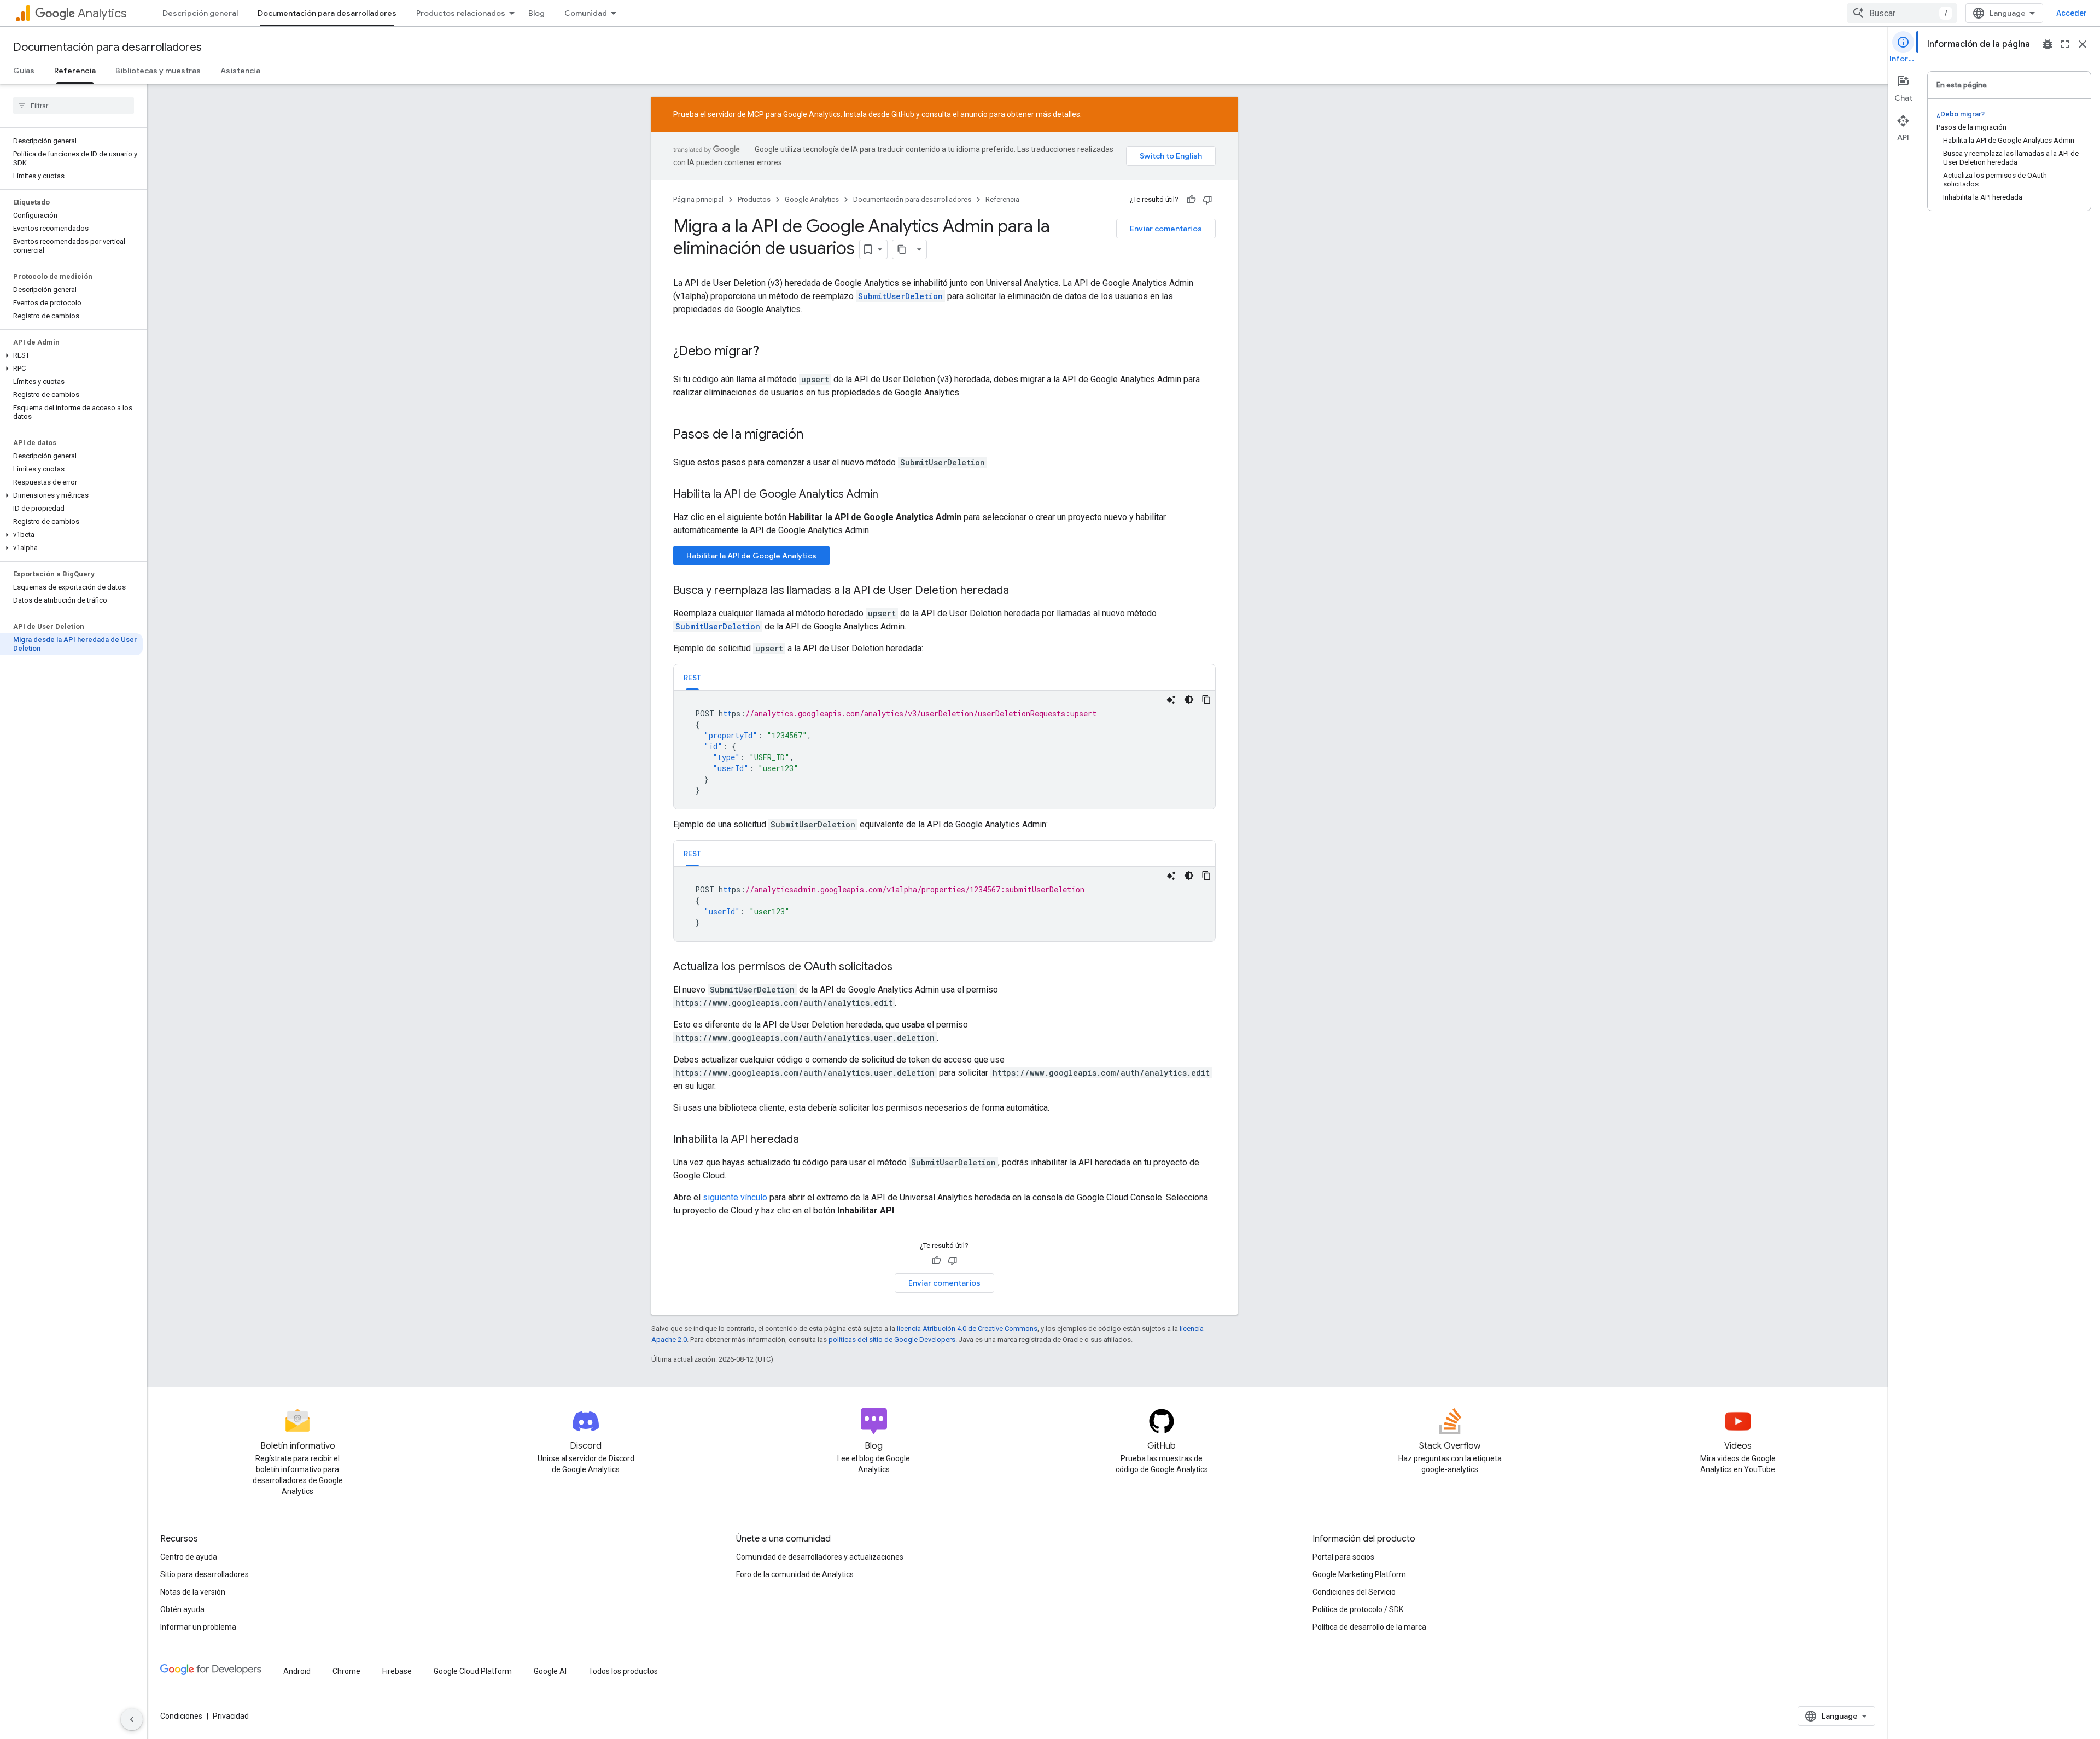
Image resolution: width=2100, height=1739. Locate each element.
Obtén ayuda (182, 1609)
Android (297, 1671)
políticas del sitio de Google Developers (892, 1340)
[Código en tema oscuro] (1189, 699)
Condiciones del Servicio (1354, 1592)
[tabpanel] (944, 750)
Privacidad (231, 1716)
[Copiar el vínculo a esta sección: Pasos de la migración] (814, 435)
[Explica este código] (1171, 699)
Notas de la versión (193, 1592)
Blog (536, 13)
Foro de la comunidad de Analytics (795, 1574)
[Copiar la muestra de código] (1206, 699)
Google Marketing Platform (1359, 1574)
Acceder (2072, 13)
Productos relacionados (461, 13)
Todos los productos (623, 1671)
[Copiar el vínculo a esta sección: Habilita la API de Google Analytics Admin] (889, 495)
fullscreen (2065, 44)
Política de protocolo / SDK (1358, 1609)
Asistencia (240, 71)
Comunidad (586, 13)
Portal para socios (1343, 1557)
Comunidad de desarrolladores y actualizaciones (820, 1557)
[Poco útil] (1207, 200)
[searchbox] (74, 106)
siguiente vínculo (735, 1197)
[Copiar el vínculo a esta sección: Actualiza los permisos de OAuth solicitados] (903, 967)
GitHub (903, 114)
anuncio (974, 114)
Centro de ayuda (189, 1557)
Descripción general (200, 13)
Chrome (346, 1671)
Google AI (550, 1671)
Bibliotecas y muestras (158, 71)
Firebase (397, 1671)
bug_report (2047, 44)
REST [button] (692, 678)
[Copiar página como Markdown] (902, 249)
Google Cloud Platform (473, 1671)
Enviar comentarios (1166, 229)
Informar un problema (198, 1627)
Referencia (75, 71)
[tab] (692, 677)
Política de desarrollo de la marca (1369, 1627)
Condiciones (181, 1716)
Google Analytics (812, 199)
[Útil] (1191, 200)
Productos (754, 199)
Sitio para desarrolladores (205, 1574)
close (2082, 44)
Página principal (698, 199)
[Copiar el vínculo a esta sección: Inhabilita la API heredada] (810, 1140)
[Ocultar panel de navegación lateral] (132, 1719)
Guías (24, 71)
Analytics (102, 13)
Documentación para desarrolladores (327, 13)
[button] (71, 355)
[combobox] (1902, 13)
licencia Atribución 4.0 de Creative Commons (967, 1329)
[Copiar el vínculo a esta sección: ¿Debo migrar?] (770, 352)
